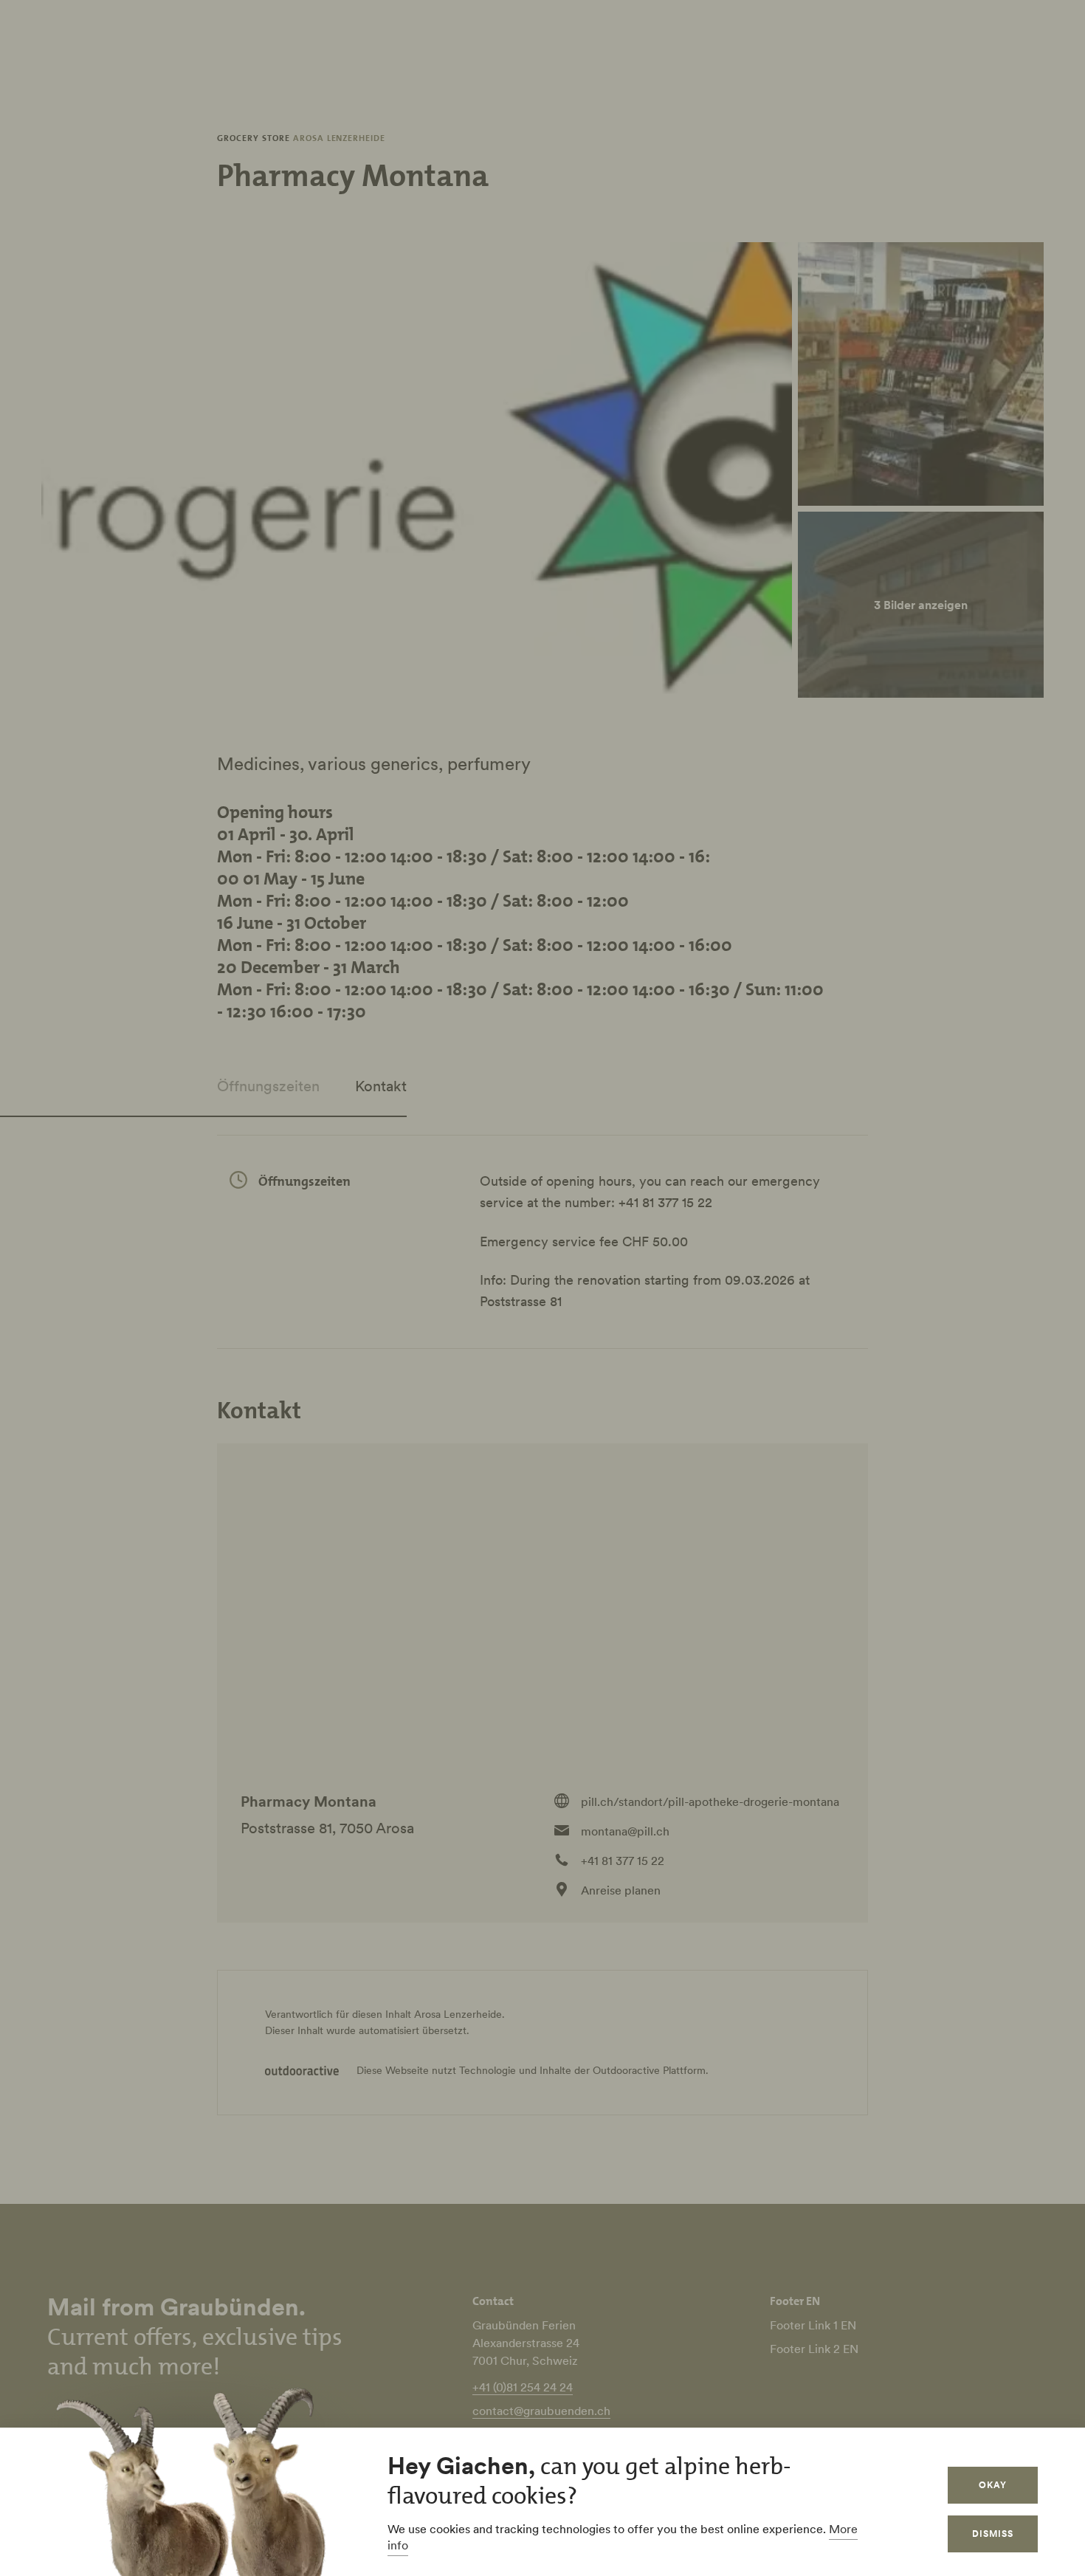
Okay (993, 2485)
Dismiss (993, 2534)
